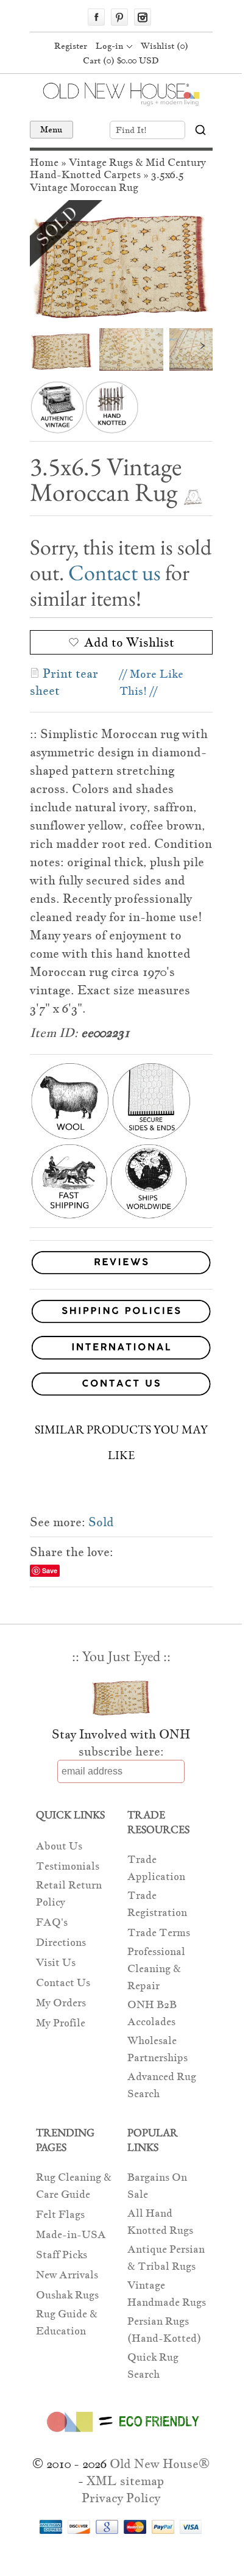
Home (44, 163)
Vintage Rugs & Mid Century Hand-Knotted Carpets (118, 169)
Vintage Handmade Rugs (167, 2294)
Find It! (131, 130)
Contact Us (63, 1983)
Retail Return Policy (69, 1894)
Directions (61, 1943)
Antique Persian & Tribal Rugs (166, 2258)
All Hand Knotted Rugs (160, 2222)
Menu (51, 129)
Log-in (109, 46)
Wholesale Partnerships (157, 2049)
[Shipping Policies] (121, 1314)
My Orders (61, 2003)
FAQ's (52, 1922)
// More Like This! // (151, 682)
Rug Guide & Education (67, 2323)
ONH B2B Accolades (152, 2013)
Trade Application (156, 1868)
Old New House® (160, 2464)
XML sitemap (125, 2481)
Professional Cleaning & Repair (156, 1969)
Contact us (115, 572)
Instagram (143, 17)
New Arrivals (67, 2275)
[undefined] (121, 261)
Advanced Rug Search (162, 2085)
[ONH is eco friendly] (121, 2434)
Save (50, 1570)
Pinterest (119, 17)
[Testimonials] (121, 1275)
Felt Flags (60, 2215)
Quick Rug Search (153, 2366)
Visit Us (56, 1963)
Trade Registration (157, 1904)
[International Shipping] (121, 1350)
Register (71, 46)
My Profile (61, 2023)
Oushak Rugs (67, 2295)
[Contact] (121, 1386)
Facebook (96, 17)
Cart (121, 60)
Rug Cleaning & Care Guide (74, 2186)
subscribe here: (121, 1751)
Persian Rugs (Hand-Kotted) (164, 2330)
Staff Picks (62, 2255)
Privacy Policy (121, 2498)
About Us (59, 1846)
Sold (101, 1522)
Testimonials (68, 1866)
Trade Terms (159, 1933)
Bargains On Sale (157, 2186)
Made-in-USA (71, 2235)
